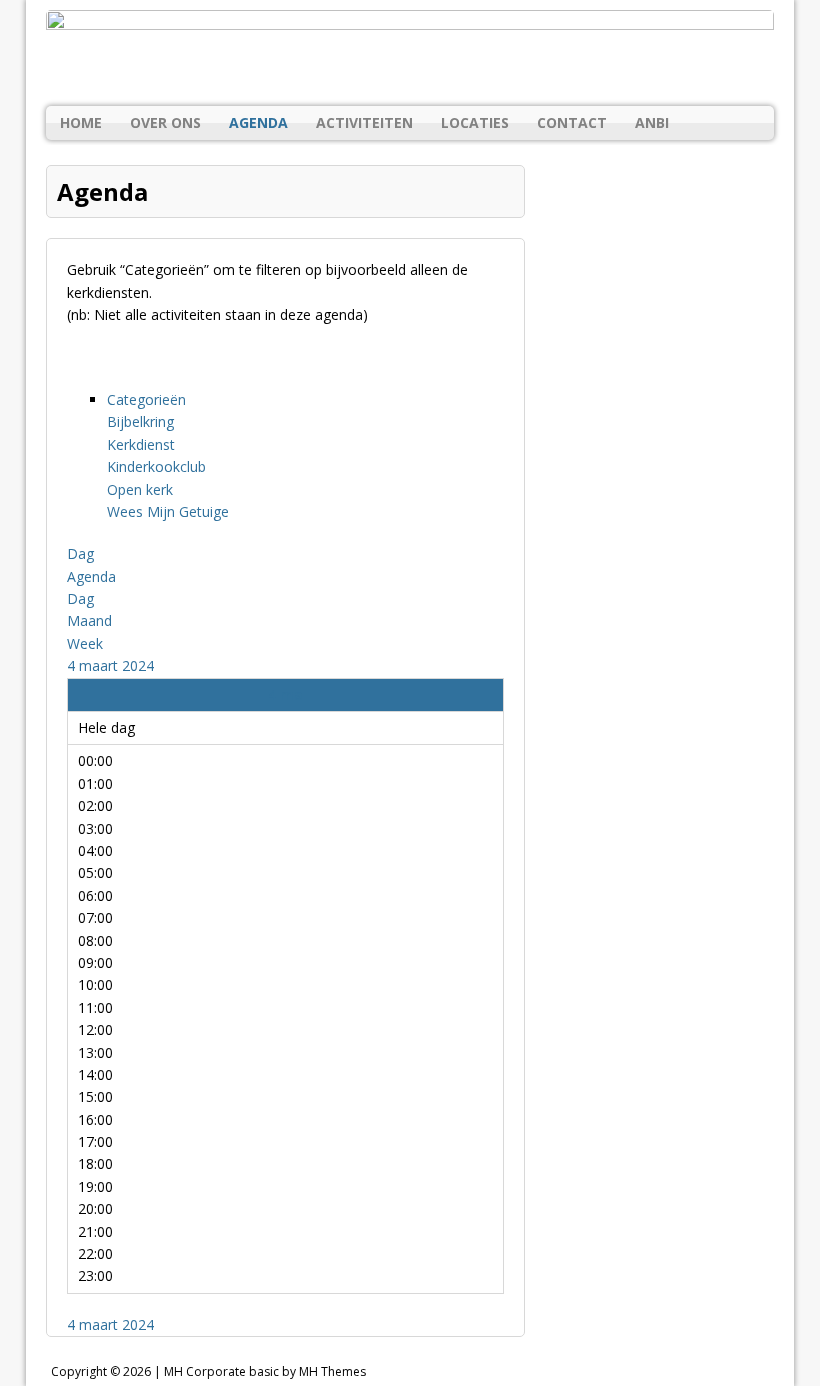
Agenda (258, 122)
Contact (572, 122)
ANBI (652, 122)
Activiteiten (364, 122)
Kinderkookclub (156, 466)
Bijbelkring (140, 421)
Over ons (165, 122)
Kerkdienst (141, 444)
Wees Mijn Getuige (168, 511)
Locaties (475, 122)
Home (81, 122)
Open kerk (140, 489)
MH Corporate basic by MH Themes (265, 1371)
